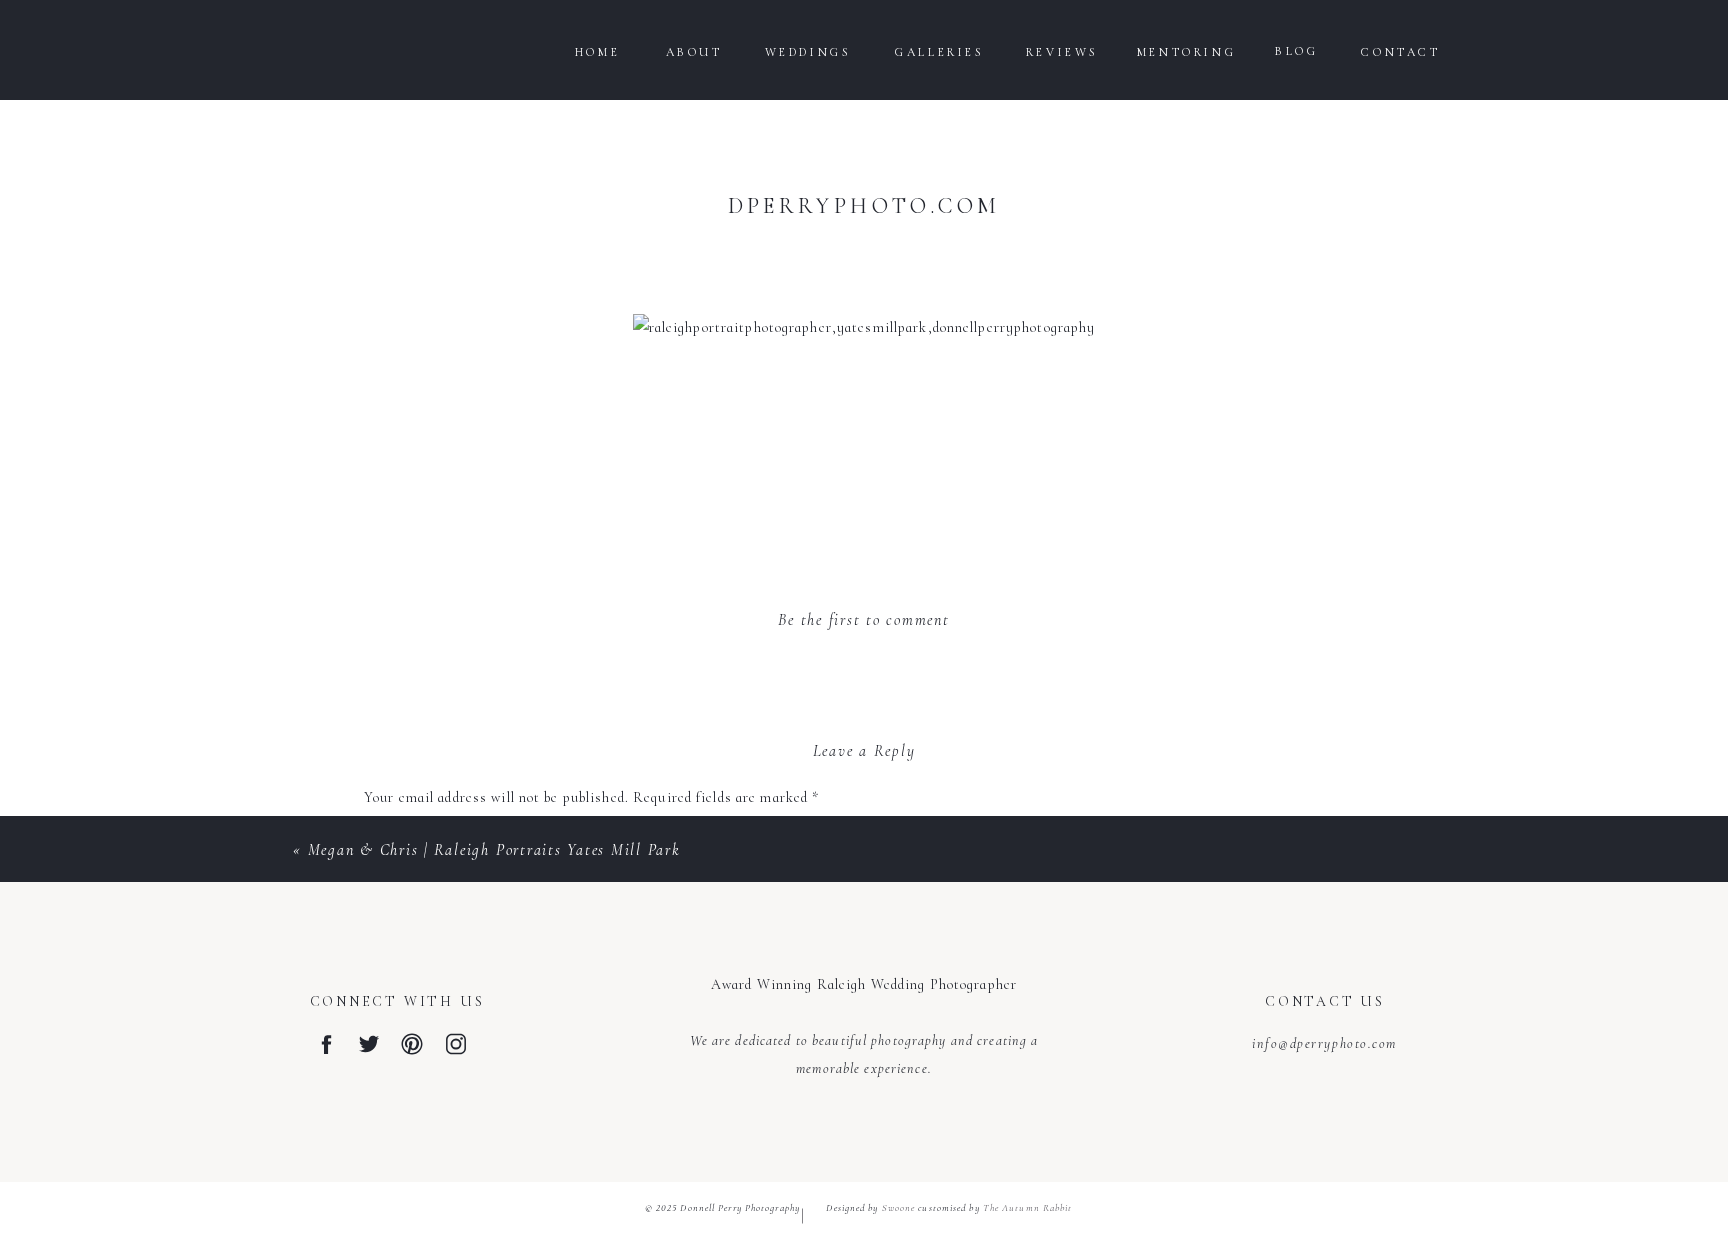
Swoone (899, 1208)
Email (388, 1188)
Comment (401, 838)
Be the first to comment (863, 620)
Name (388, 1121)
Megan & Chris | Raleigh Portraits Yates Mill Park (494, 850)
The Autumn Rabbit (1028, 1208)
